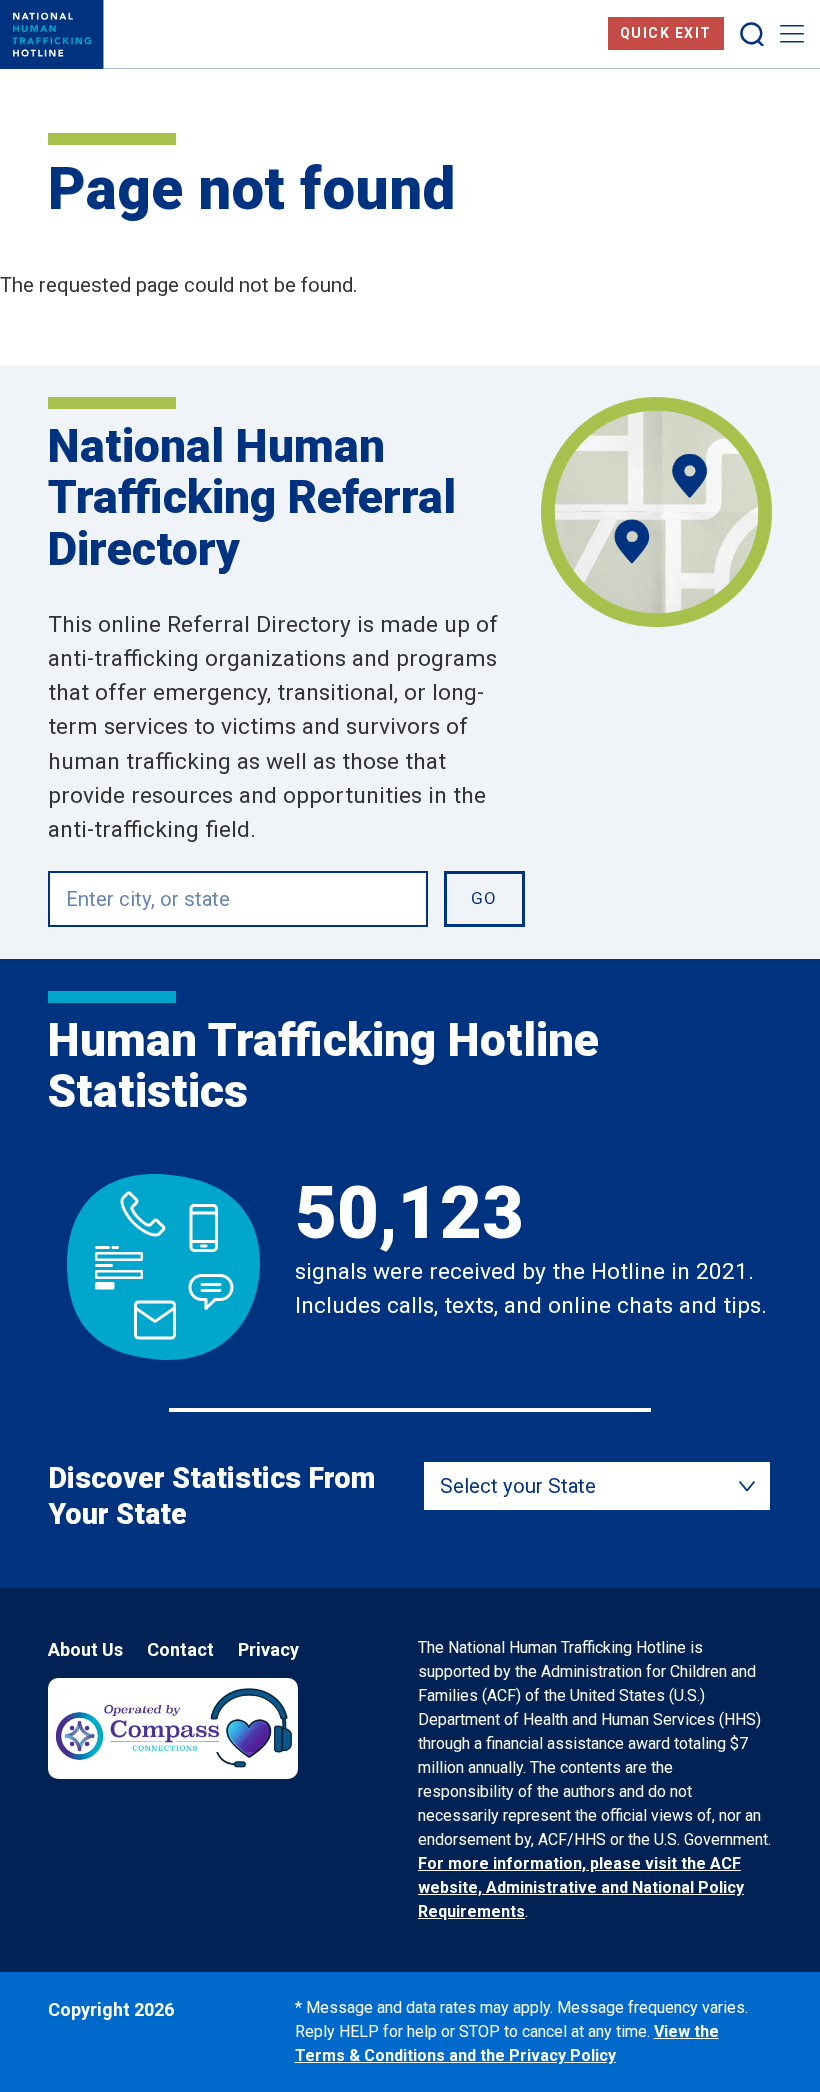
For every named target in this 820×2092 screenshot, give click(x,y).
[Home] (52, 34)
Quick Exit (666, 33)
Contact (180, 1649)
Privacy (268, 1649)
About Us (85, 1649)
